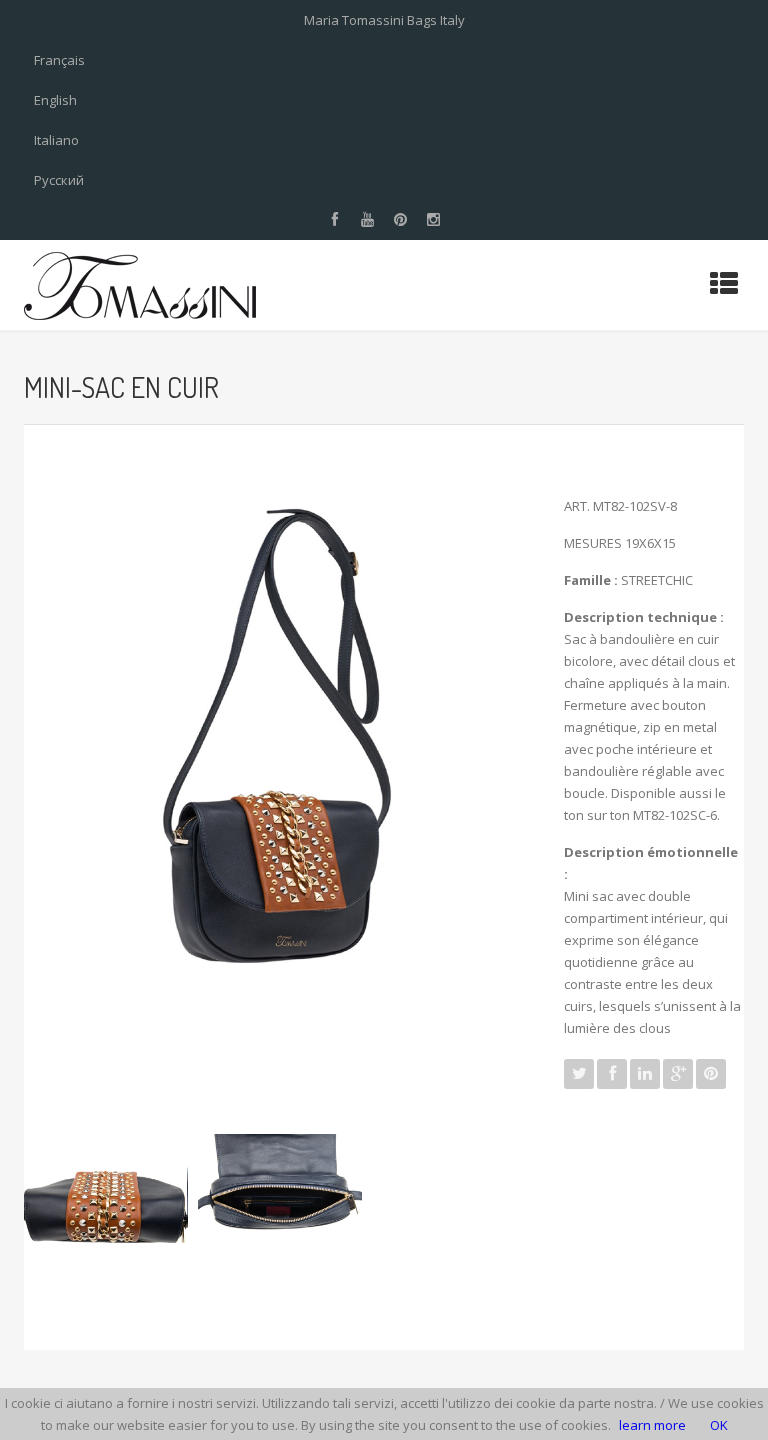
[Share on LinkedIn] (645, 1074)
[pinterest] (401, 220)
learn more (652, 1425)
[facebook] (335, 220)
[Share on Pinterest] (711, 1074)
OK (719, 1425)
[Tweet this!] (579, 1074)
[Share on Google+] (678, 1074)
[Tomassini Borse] (140, 285)
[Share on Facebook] (612, 1074)
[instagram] (434, 220)
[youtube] (368, 220)
